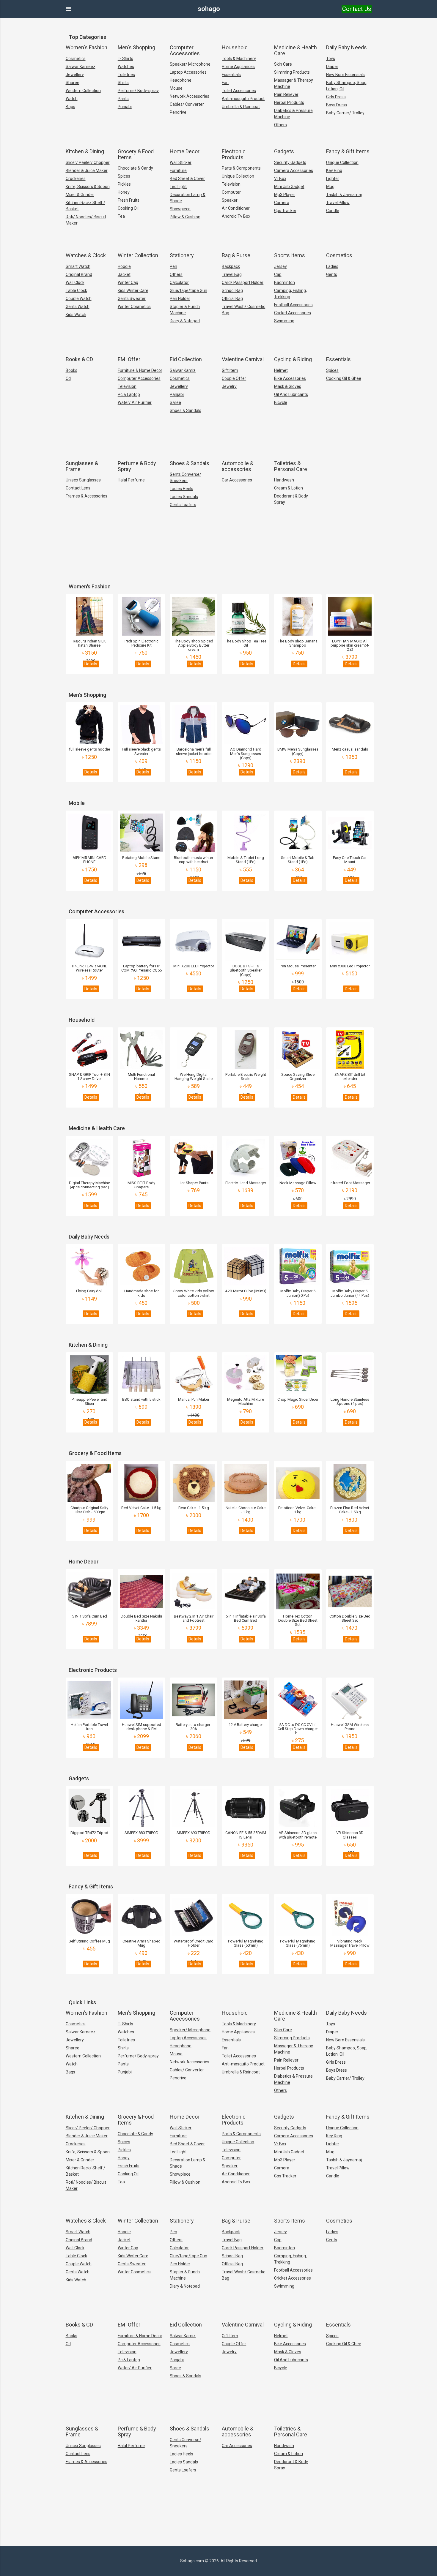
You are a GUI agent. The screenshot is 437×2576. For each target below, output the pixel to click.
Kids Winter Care (133, 290)
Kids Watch (76, 315)
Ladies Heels (181, 489)
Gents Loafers (183, 505)
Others (280, 125)
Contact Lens (78, 488)
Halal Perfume (131, 480)
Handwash (284, 480)
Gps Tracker (285, 211)
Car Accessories (237, 480)
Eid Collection (186, 359)
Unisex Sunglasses (83, 480)
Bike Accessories (290, 378)
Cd (68, 378)
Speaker (230, 200)
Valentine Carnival (243, 359)
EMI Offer (129, 359)
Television (231, 184)
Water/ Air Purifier (135, 402)
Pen (173, 266)
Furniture (178, 170)
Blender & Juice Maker (87, 170)
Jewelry (229, 386)
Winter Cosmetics (134, 307)
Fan (225, 83)
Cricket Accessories (293, 313)
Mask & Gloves (288, 386)
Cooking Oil (128, 208)
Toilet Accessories (239, 91)
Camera (282, 203)
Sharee (73, 83)
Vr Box (280, 179)
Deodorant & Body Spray (291, 499)
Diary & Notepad (185, 321)
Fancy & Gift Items (348, 151)
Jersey (280, 266)
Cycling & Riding (293, 359)
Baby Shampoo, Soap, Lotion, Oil (347, 86)
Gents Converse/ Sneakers (186, 477)
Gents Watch (78, 307)
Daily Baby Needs (346, 47)
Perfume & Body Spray (137, 466)
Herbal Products (289, 102)
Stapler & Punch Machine (185, 310)
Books (71, 370)
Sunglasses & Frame (82, 466)
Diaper (332, 67)
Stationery (182, 255)
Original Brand (79, 274)
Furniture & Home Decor (140, 370)
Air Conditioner (236, 208)
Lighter (333, 179)
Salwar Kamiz (183, 370)
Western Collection (83, 91)
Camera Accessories (294, 170)
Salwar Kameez (81, 67)
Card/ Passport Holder (243, 282)
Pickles (124, 184)
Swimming (284, 321)
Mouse (176, 88)
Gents (332, 274)
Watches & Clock (86, 255)
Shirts (123, 83)
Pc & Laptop (129, 394)
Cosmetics (76, 59)
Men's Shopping (136, 47)
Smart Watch (78, 266)
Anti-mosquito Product (243, 99)
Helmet (281, 370)
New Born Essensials (345, 75)
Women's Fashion (87, 47)
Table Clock (76, 290)
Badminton (284, 282)
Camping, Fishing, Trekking (290, 294)
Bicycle (281, 402)
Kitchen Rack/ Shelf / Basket (85, 206)
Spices (124, 176)
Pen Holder (180, 298)
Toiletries (126, 75)
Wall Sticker (181, 162)
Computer (231, 192)
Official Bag (232, 298)
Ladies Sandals (184, 497)
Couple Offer (234, 378)
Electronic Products (234, 154)
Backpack (231, 266)
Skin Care (283, 64)
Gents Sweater (132, 298)
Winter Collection (138, 255)
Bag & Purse (236, 255)
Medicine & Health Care (295, 50)
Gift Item (230, 370)
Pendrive (178, 112)
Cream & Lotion (289, 488)
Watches (126, 67)
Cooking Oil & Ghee (344, 378)
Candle (333, 211)
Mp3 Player (285, 195)
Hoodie (124, 266)
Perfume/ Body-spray (138, 91)
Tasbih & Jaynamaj (344, 195)
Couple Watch (79, 298)
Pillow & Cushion (185, 217)
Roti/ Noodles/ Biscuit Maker (86, 220)
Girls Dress (336, 97)
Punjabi (125, 107)
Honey (124, 192)
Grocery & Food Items (136, 154)
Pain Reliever (286, 94)
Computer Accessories (185, 50)
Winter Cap (128, 282)
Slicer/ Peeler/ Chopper (88, 162)
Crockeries (76, 179)
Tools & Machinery (239, 59)
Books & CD (79, 359)
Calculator (179, 282)
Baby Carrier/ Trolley (345, 113)
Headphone (181, 80)
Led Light (178, 187)
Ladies (332, 266)
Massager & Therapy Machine (294, 83)
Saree (175, 402)
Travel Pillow (338, 203)
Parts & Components (241, 168)
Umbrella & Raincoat (241, 107)
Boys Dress (337, 105)
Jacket (124, 274)
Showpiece (180, 209)
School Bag (232, 290)
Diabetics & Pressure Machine (293, 114)
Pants (123, 99)
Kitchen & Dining (85, 151)
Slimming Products (292, 72)
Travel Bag (232, 274)
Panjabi (177, 394)
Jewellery (75, 75)
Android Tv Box (236, 216)
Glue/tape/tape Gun (188, 290)
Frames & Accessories (87, 496)
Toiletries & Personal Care (291, 466)
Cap (278, 274)
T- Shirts (125, 59)
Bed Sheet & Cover (187, 179)
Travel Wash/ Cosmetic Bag (243, 310)
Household (235, 47)
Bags (70, 107)
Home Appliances (238, 67)
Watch (72, 99)
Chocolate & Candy (135, 168)
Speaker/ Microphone (190, 64)
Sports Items (290, 255)
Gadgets (284, 151)
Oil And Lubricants (291, 394)
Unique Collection (238, 176)
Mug (330, 187)
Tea (121, 216)
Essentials (231, 75)
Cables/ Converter (187, 104)
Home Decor (185, 151)
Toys (331, 59)
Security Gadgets (290, 162)
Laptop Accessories (188, 72)
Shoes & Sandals (186, 410)
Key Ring (334, 170)
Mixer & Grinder (80, 195)
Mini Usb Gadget (289, 187)
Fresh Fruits (129, 200)
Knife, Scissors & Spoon (88, 187)
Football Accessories (293, 305)
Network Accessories (190, 96)
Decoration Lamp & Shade (188, 198)
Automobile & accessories (238, 466)
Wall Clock (75, 282)
